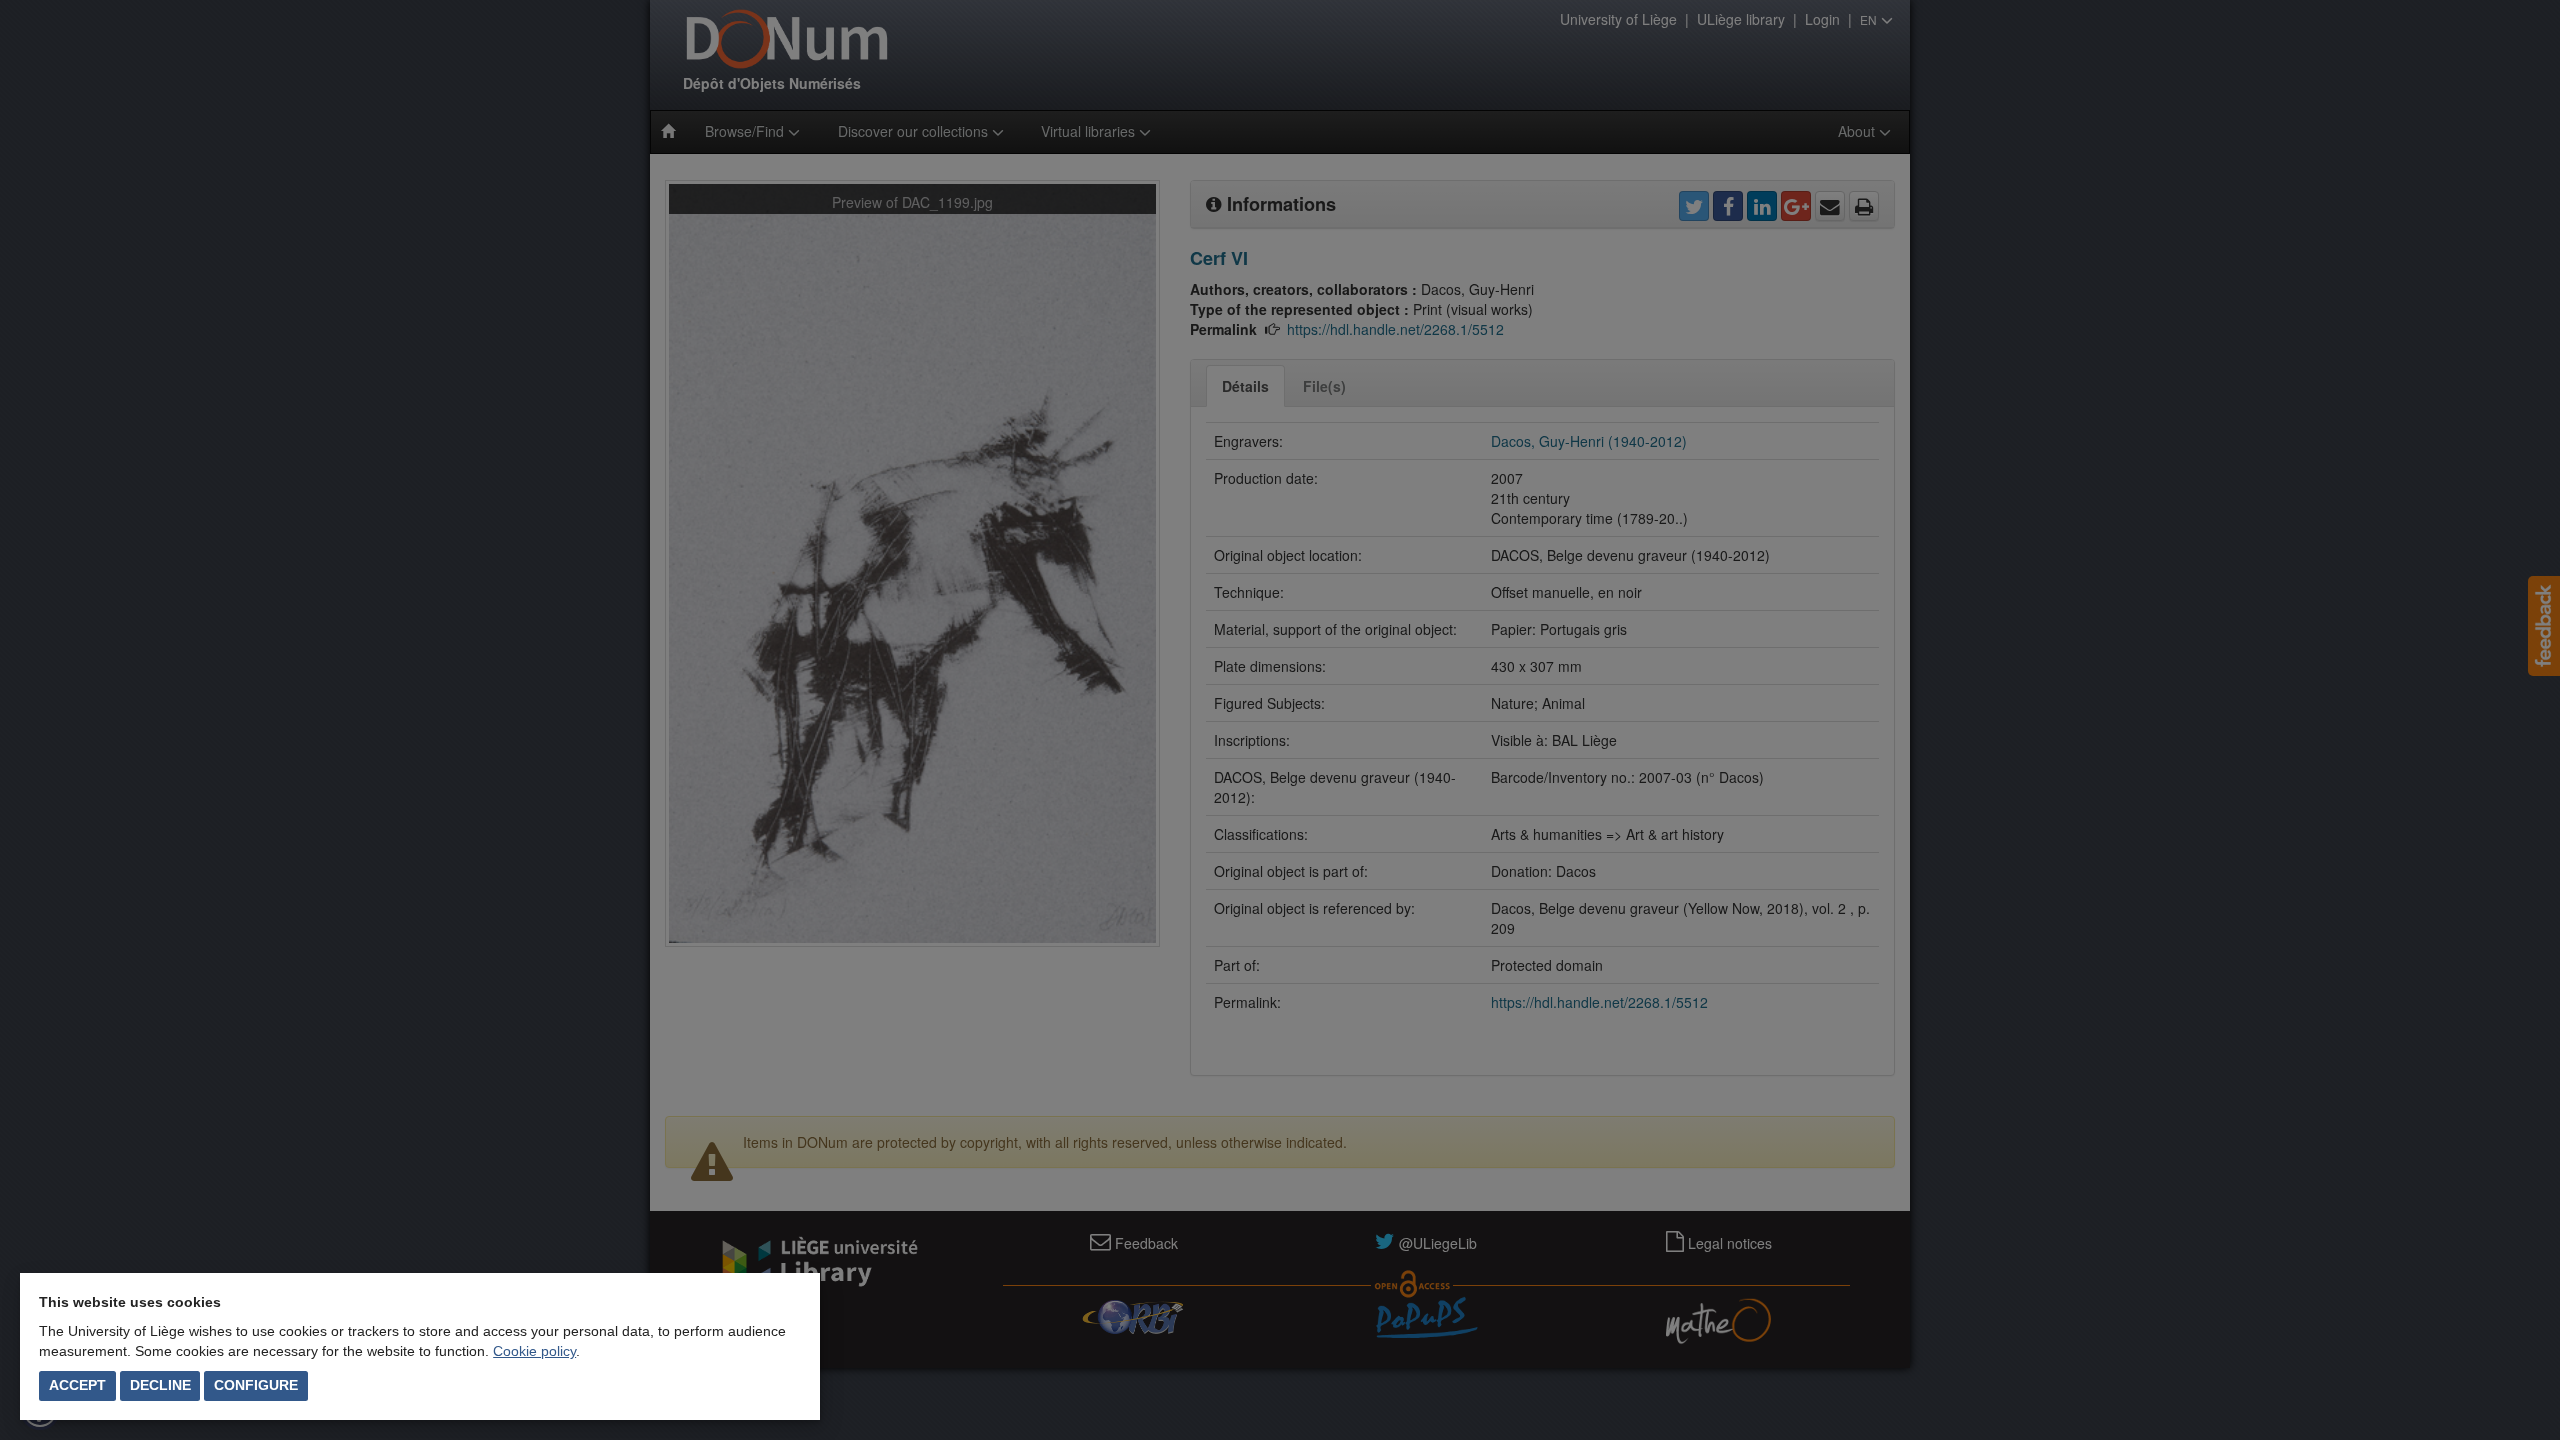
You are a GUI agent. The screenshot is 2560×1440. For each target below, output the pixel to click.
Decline (160, 1385)
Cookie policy (534, 1351)
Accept (77, 1385)
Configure (256, 1385)
